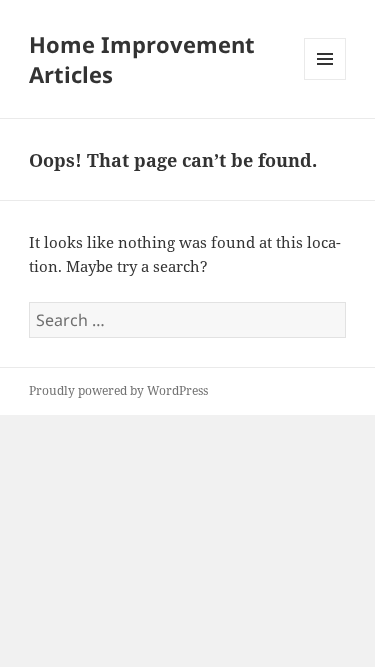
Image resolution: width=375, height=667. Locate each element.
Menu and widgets (325, 79)
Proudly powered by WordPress (118, 390)
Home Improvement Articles (142, 59)
